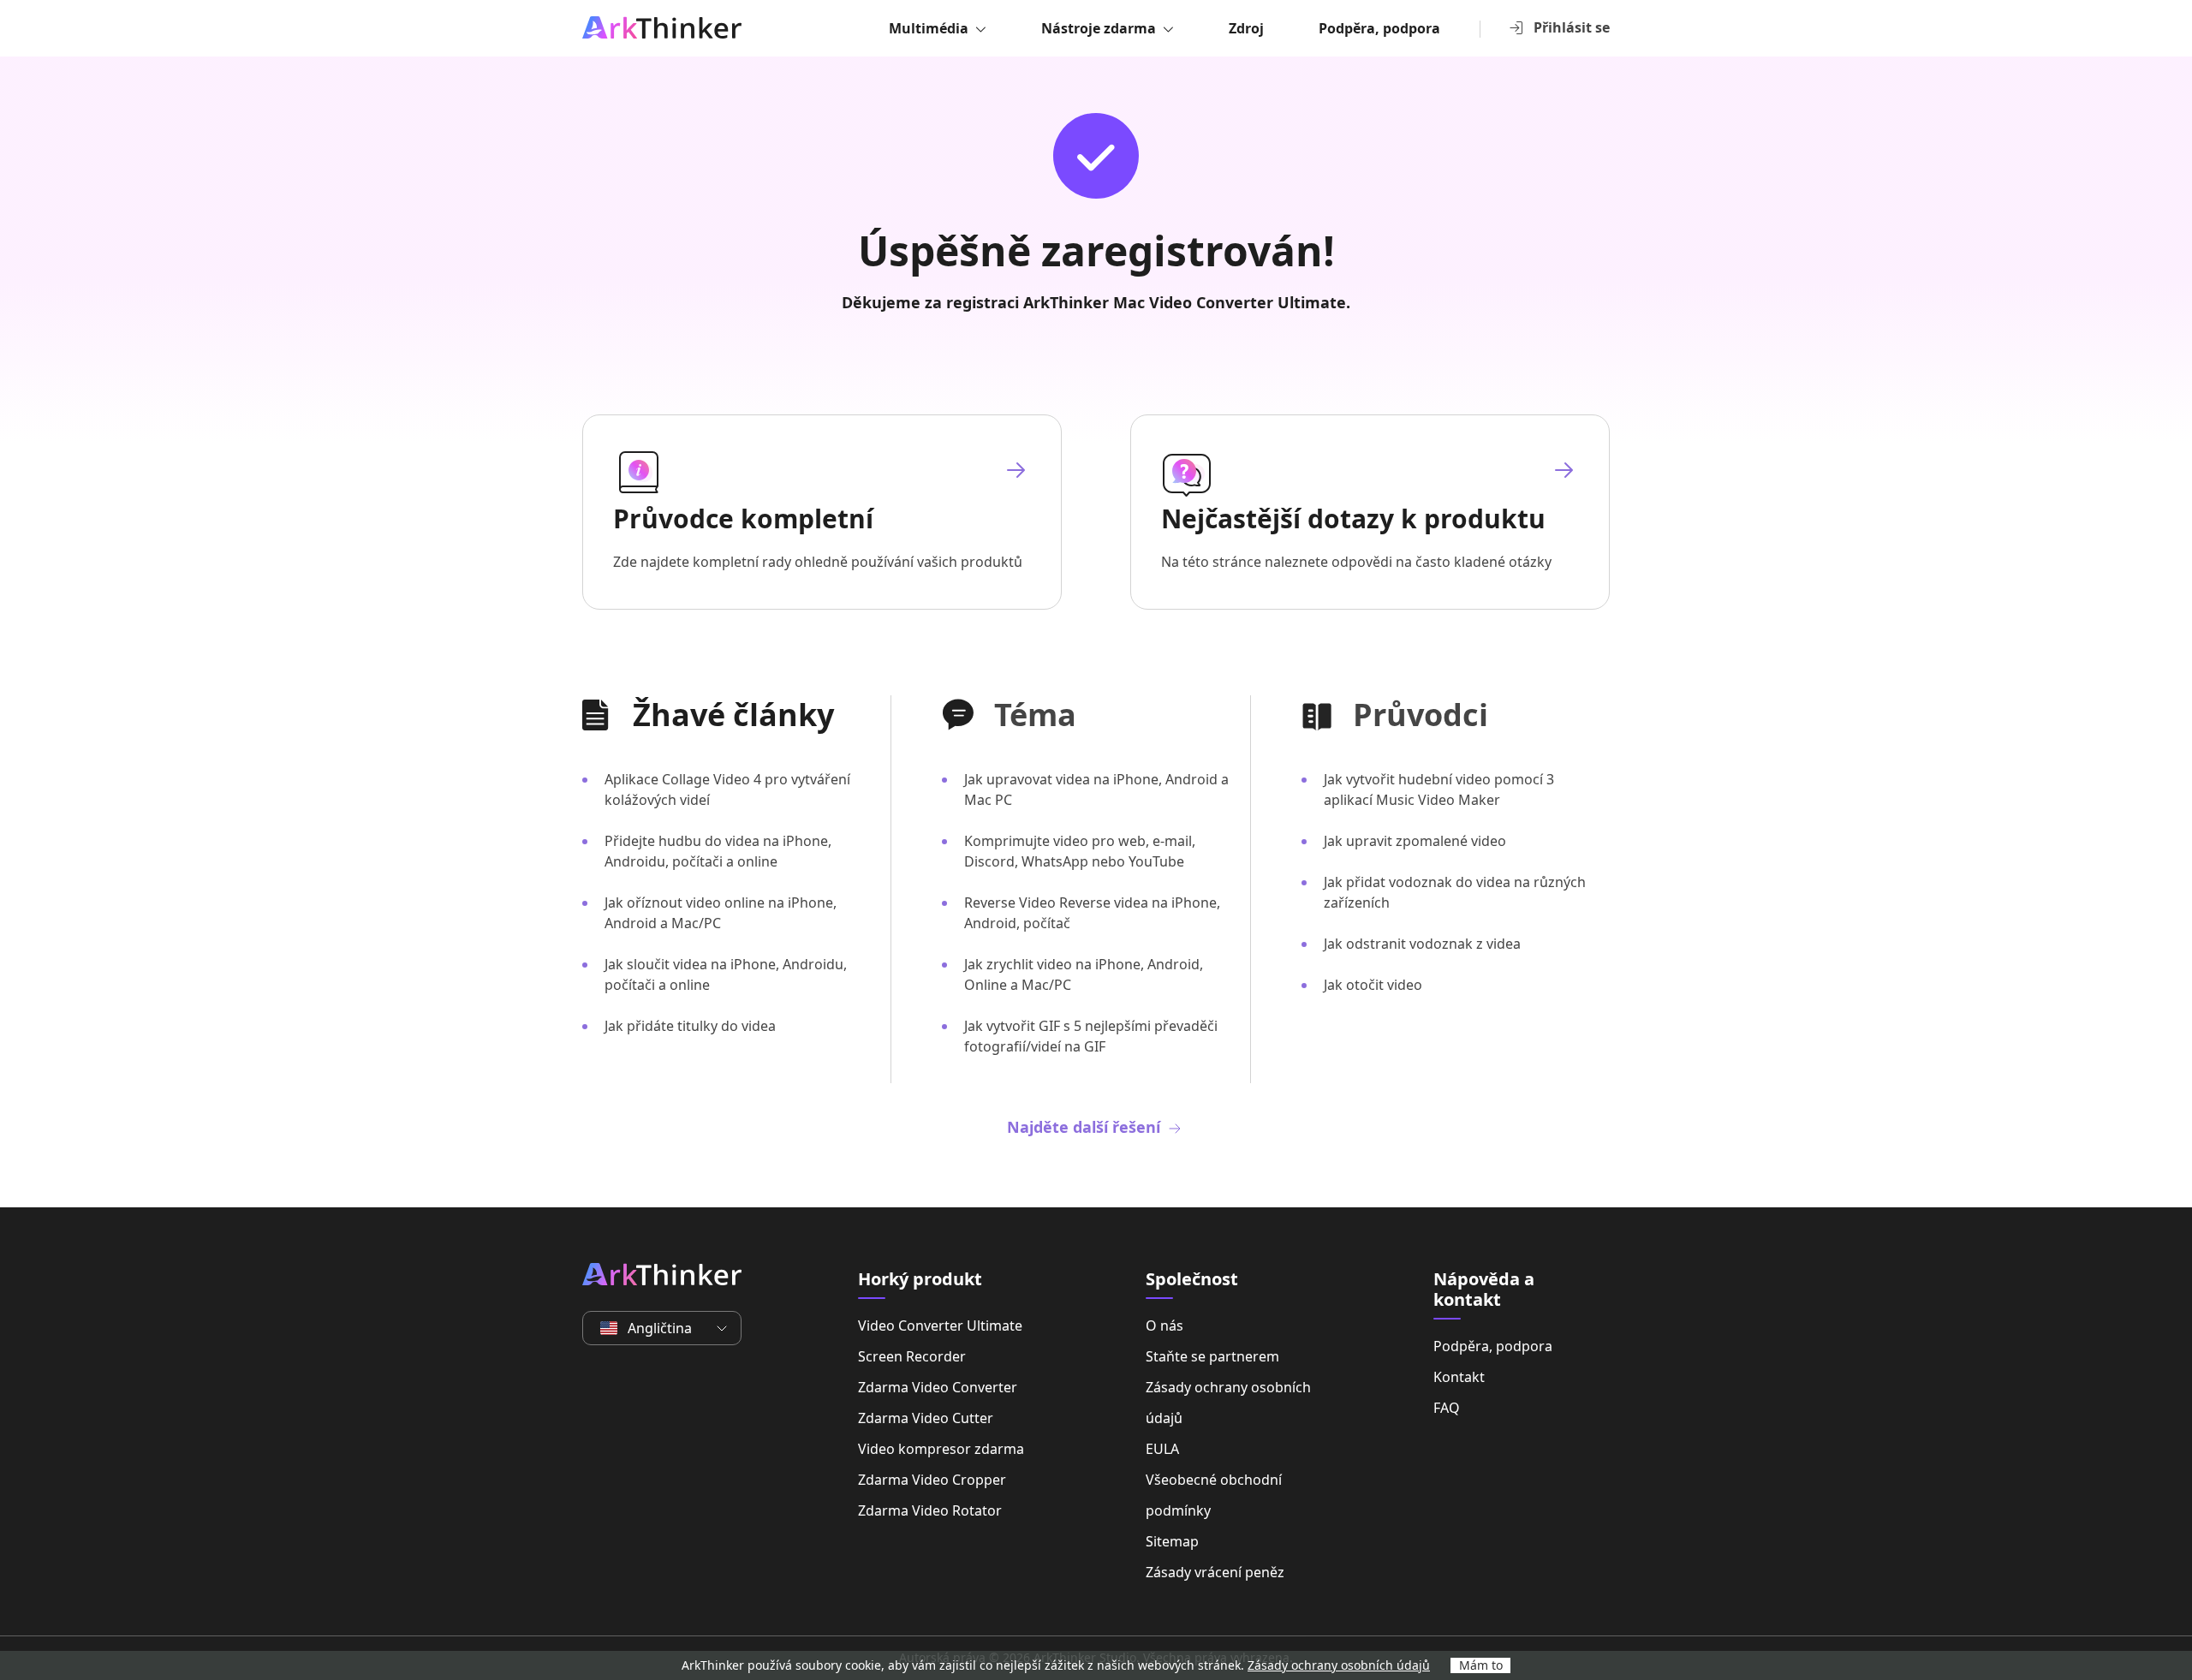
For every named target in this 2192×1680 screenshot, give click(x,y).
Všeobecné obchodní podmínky (1214, 1495)
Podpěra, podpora (1379, 28)
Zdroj (1246, 28)
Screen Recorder (912, 1356)
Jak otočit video (1373, 985)
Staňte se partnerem (1212, 1356)
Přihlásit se (1572, 27)
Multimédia (929, 28)
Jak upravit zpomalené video (1415, 841)
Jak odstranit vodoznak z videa (1422, 944)
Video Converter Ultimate (940, 1326)
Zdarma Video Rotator (930, 1510)
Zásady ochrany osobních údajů (1228, 1403)
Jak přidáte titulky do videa (690, 1026)
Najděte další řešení (1086, 1127)
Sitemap (1172, 1541)
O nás (1164, 1326)
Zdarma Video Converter (938, 1387)
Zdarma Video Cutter (926, 1418)
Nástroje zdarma (1099, 28)
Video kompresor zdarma (941, 1449)
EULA (1162, 1449)
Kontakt (1459, 1377)
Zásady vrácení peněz (1215, 1572)
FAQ (1447, 1408)
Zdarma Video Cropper (932, 1480)
